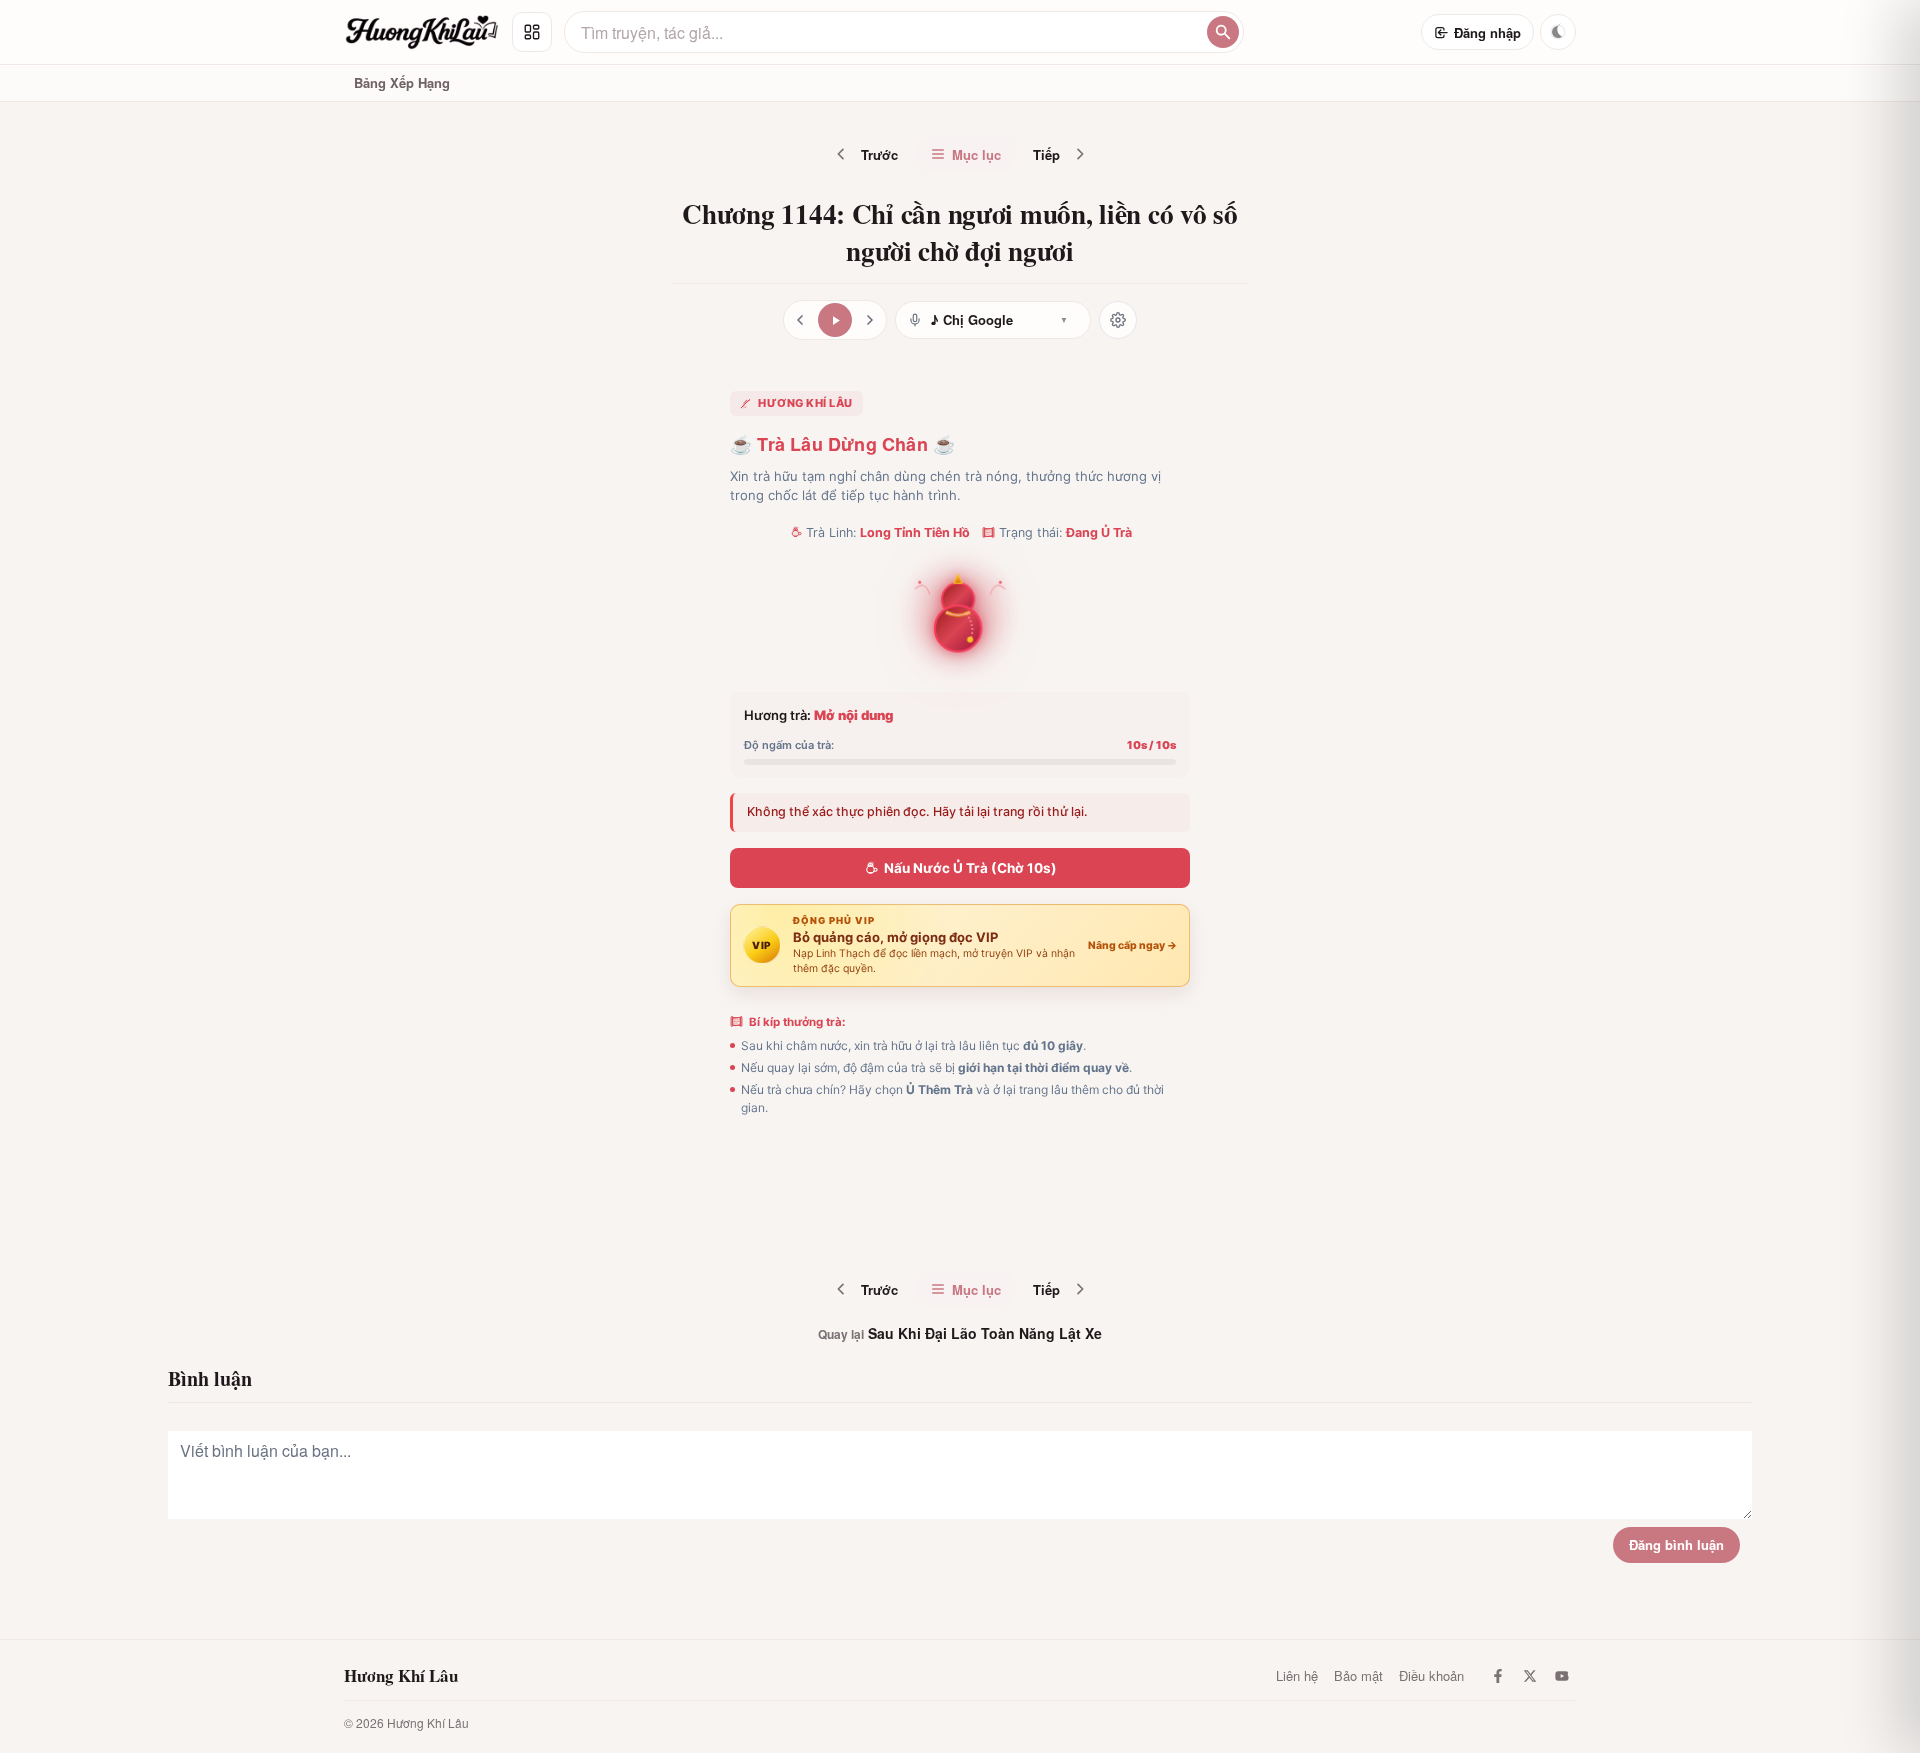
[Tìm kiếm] (1223, 32)
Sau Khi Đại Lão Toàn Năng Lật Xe (960, 1333)
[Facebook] (1498, 1676)
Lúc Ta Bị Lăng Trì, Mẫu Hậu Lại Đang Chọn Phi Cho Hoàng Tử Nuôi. (1005, 1224)
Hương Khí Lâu (401, 1676)
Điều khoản (1431, 1675)
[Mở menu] (532, 32)
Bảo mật (1358, 1675)
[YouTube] (1562, 1676)
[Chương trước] (800, 320)
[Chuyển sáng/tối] (1558, 32)
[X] (1530, 1676)
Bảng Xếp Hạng (402, 82)
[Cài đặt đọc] (1118, 320)
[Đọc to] (835, 320)
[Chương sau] (870, 320)
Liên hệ (1297, 1675)
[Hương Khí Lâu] (422, 32)
